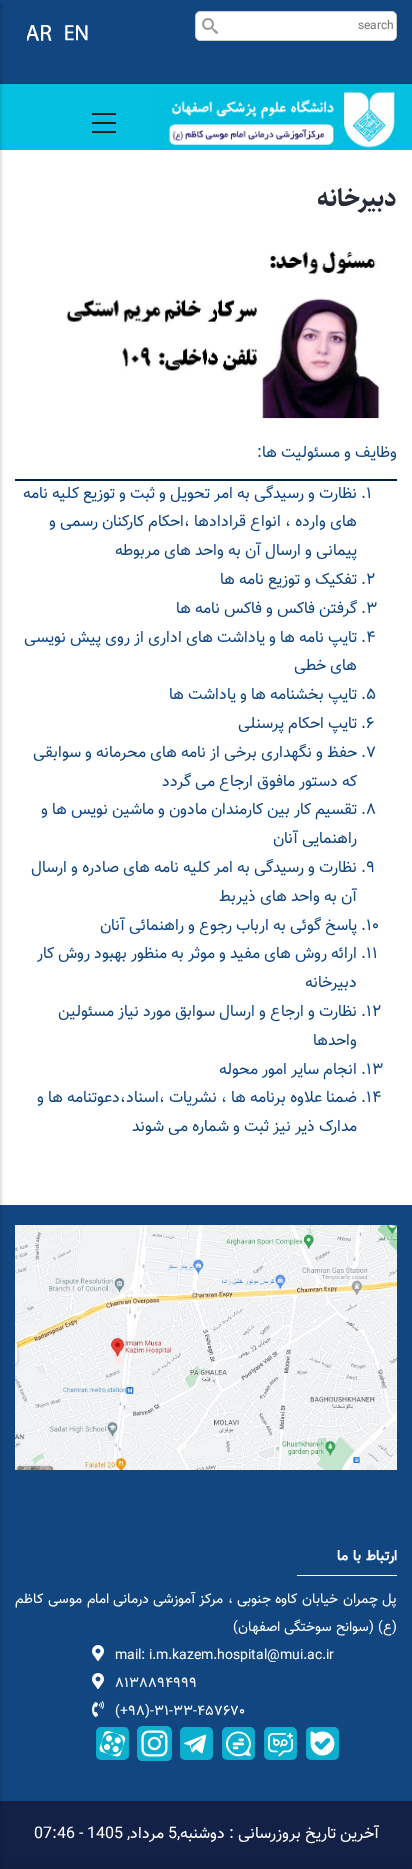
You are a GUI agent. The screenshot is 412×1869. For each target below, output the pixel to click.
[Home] (274, 119)
